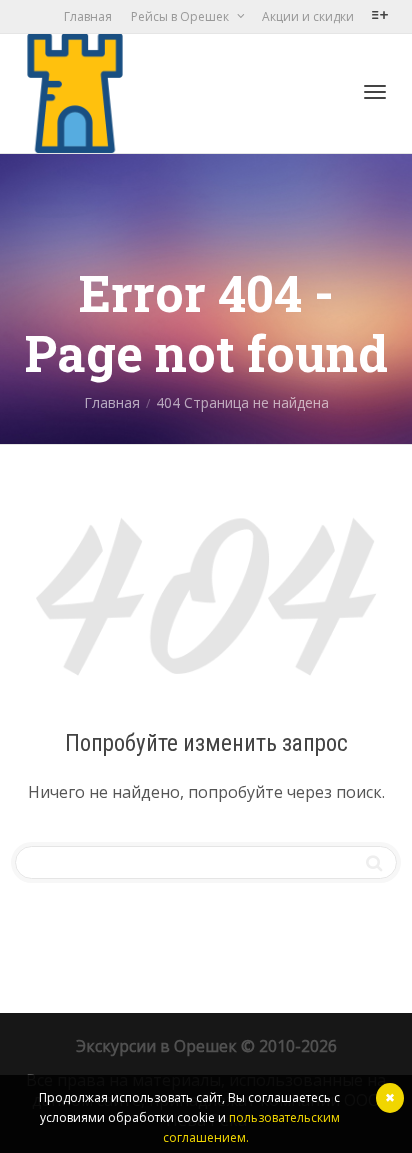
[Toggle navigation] (375, 92)
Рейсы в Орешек (181, 16)
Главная (88, 16)
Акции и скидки (308, 16)
